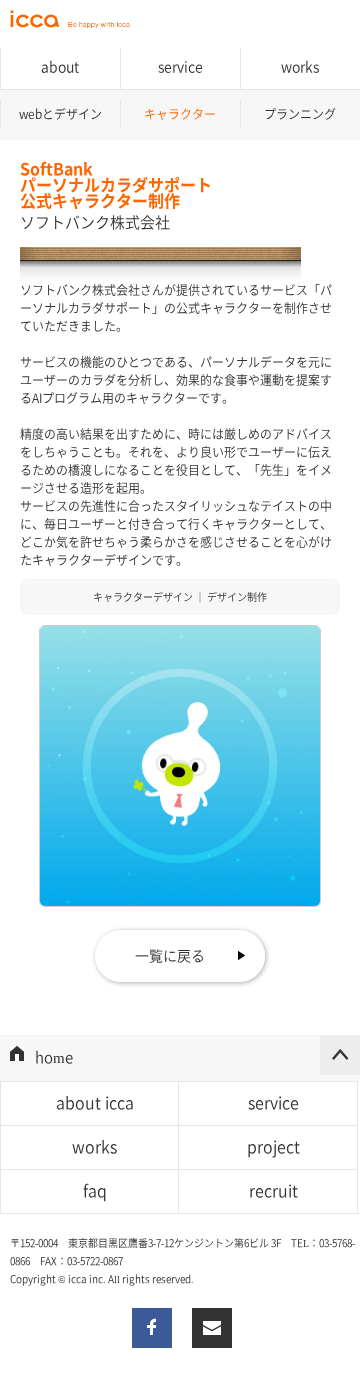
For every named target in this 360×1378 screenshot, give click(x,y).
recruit (273, 1190)
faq (95, 1190)
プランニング (300, 114)
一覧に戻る (170, 955)
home (54, 1057)
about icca (95, 1102)
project (273, 1146)
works (300, 66)
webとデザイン (60, 114)
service (273, 1102)
